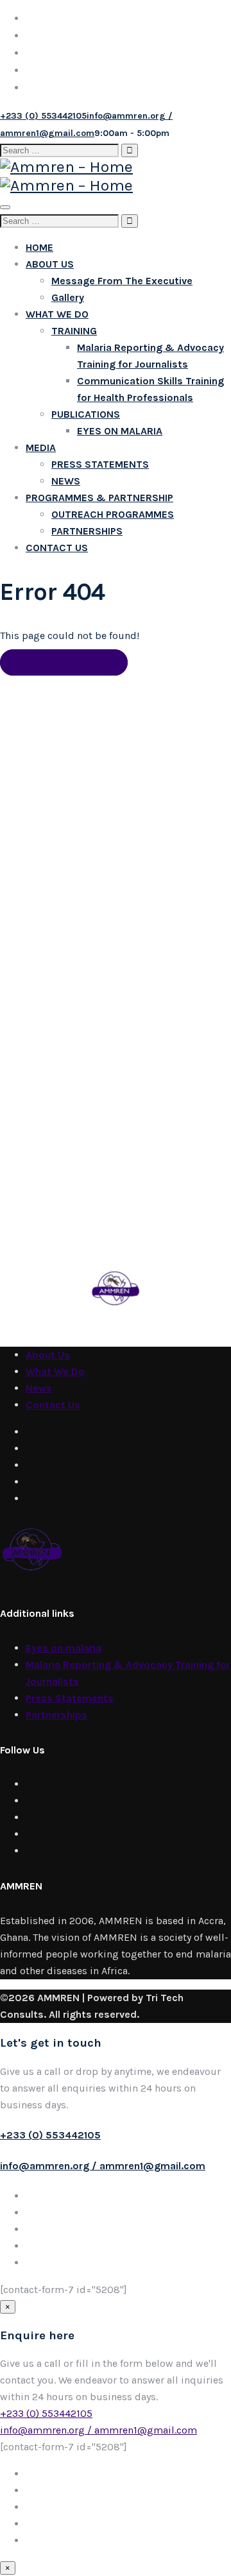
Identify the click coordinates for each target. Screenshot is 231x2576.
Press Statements (70, 1698)
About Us (48, 1355)
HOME (39, 247)
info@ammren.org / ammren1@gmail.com (103, 2166)
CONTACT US (57, 548)
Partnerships (56, 1715)
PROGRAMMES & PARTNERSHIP (99, 498)
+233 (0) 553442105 (50, 2135)
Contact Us (53, 1405)
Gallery (68, 297)
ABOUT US (50, 264)
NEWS (66, 481)
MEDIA (41, 448)
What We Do (55, 1371)
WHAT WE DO (57, 314)
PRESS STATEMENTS (100, 464)
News (39, 1388)
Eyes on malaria (64, 1648)
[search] (59, 150)
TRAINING (74, 331)
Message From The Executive (122, 281)
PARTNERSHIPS (87, 531)
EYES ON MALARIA (120, 431)
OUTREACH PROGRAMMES (113, 514)
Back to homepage (64, 662)
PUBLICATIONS (86, 414)
